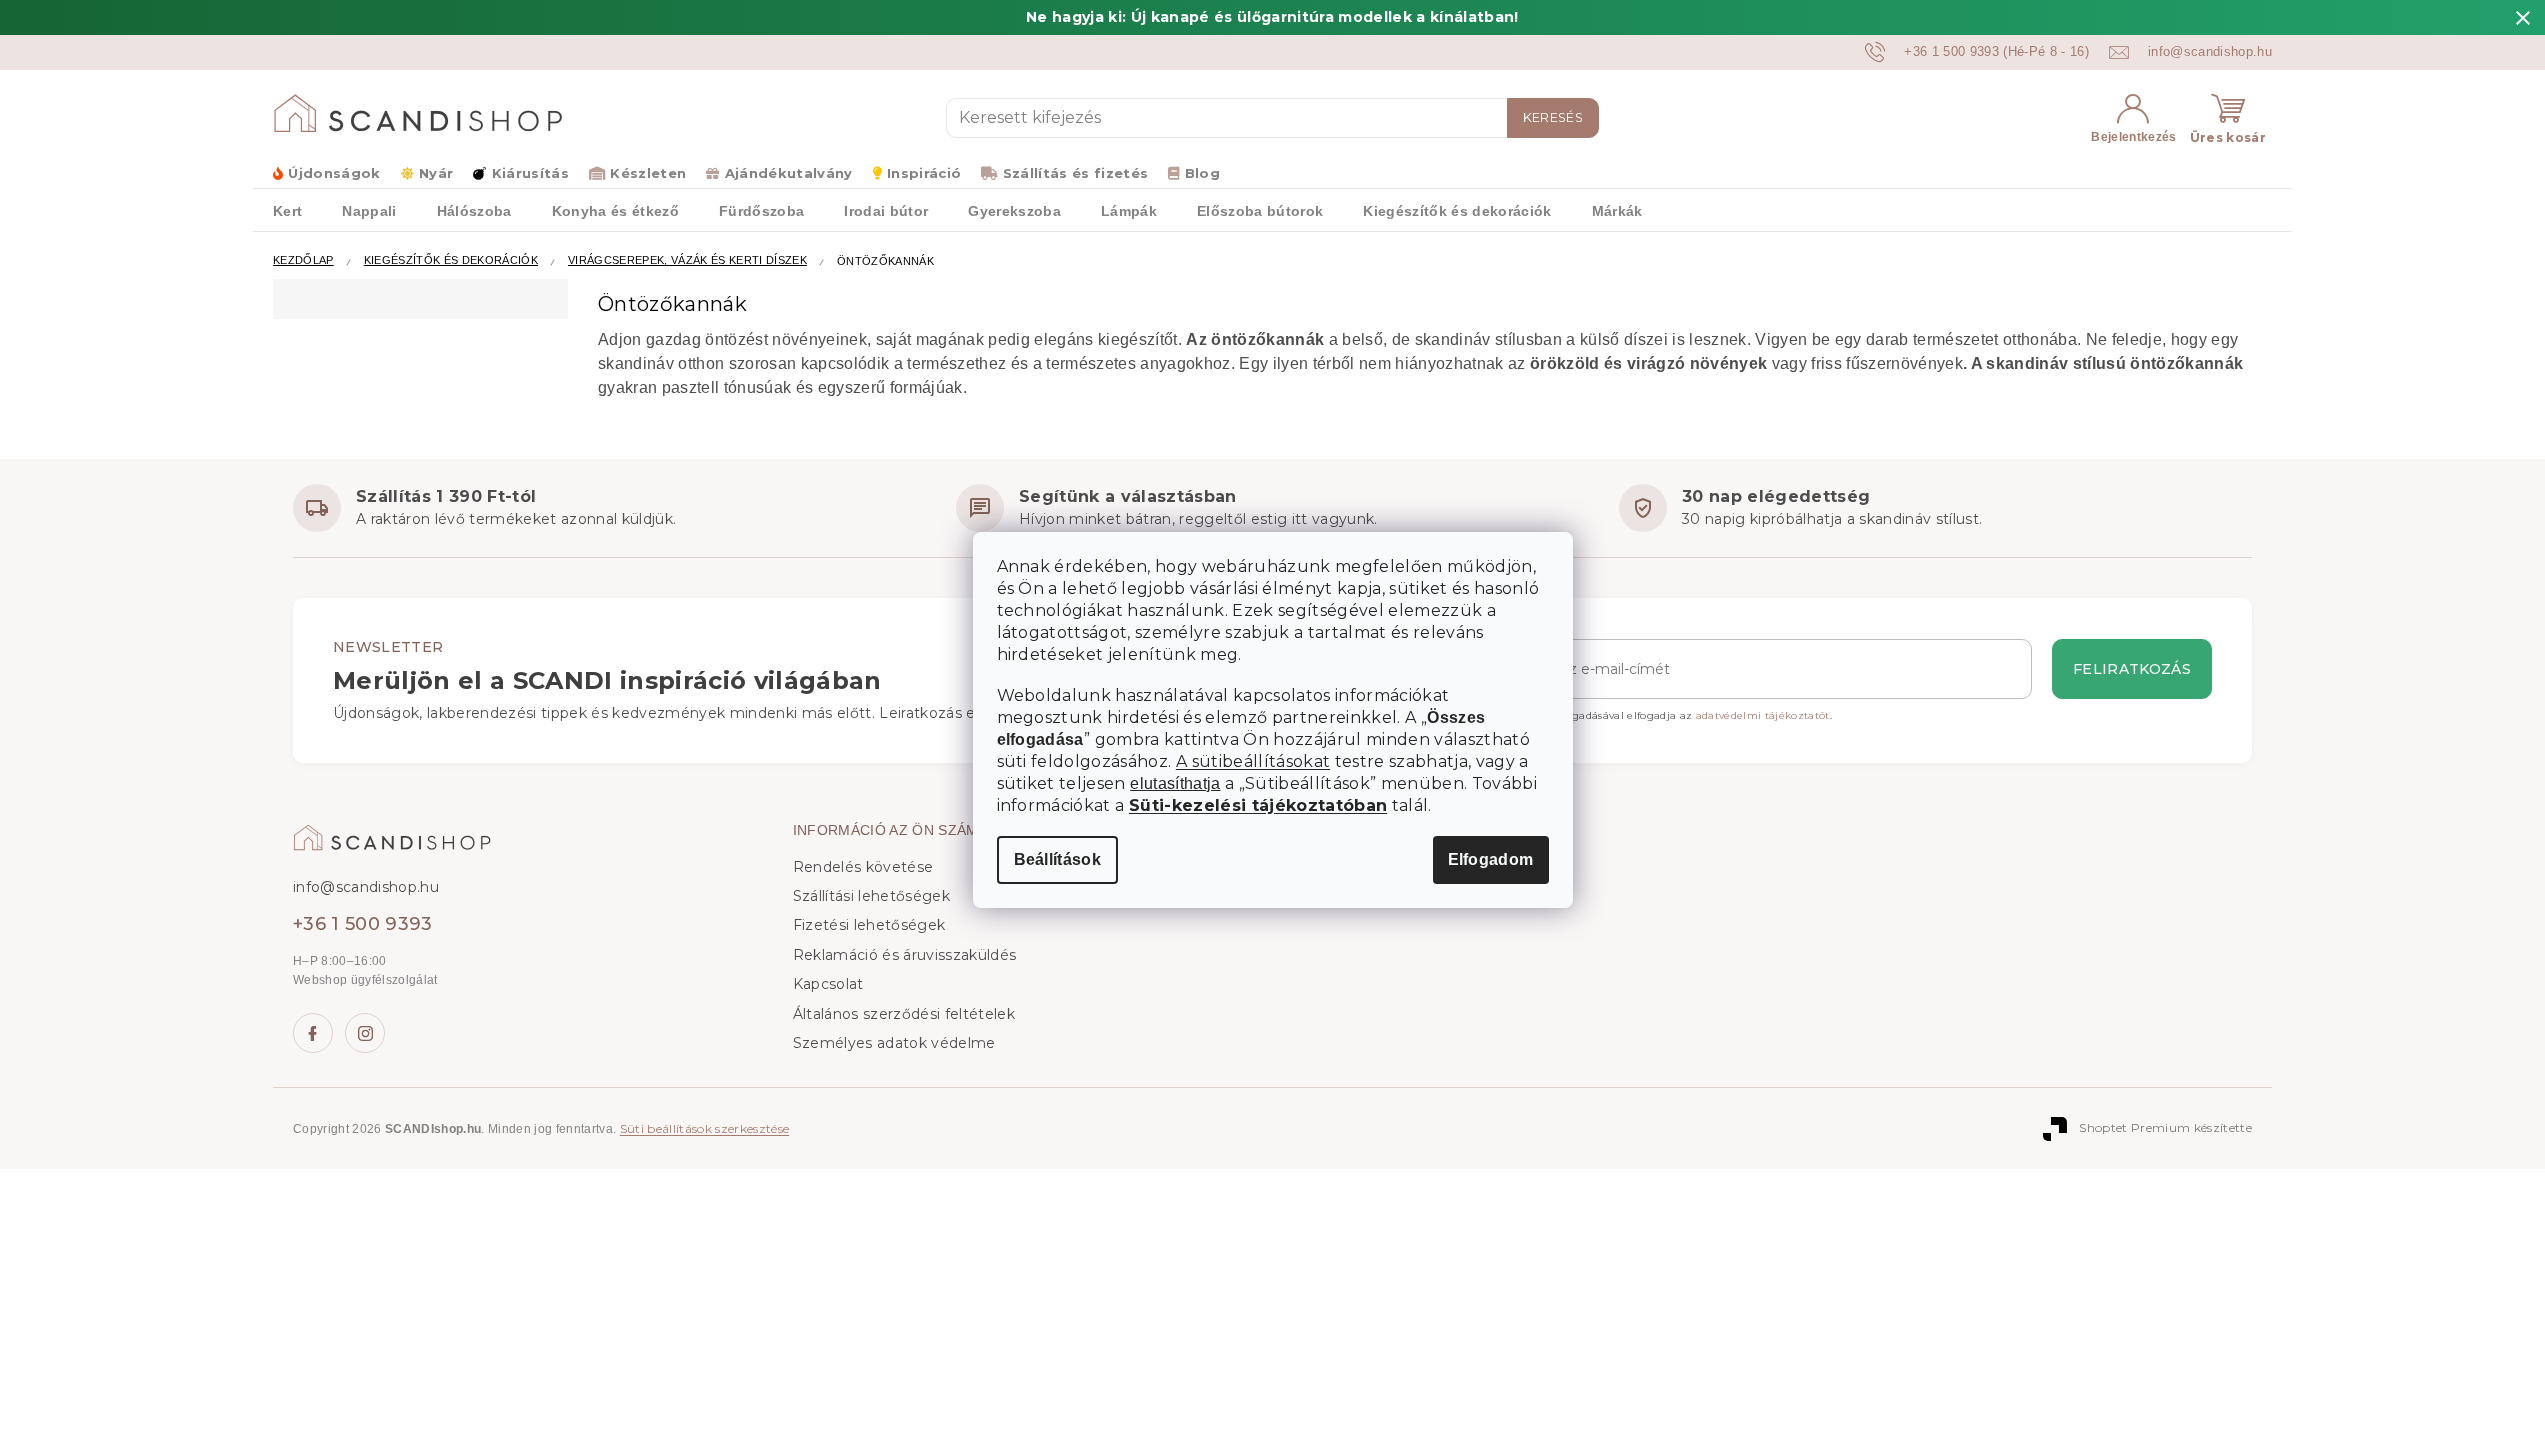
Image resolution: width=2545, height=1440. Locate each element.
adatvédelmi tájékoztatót (1763, 715)
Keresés (1553, 117)
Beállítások (1058, 859)
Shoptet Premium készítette (2165, 1127)
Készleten (648, 173)
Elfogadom (1491, 859)
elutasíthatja (1175, 784)
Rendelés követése (863, 867)
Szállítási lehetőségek (871, 896)
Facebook (313, 1033)
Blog (1202, 173)
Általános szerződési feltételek (904, 1014)
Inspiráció (924, 173)
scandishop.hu (365, 1033)
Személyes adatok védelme (894, 1043)
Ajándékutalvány (788, 173)
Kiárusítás (530, 173)
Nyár (436, 173)
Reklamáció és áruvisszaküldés (905, 955)
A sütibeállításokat (1253, 761)
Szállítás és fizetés (1075, 173)
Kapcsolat (828, 984)
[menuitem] (287, 210)
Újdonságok (334, 173)
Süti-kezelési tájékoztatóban (1258, 805)
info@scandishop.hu (366, 887)
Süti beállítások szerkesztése (705, 1128)
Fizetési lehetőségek (869, 925)
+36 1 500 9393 (363, 924)
